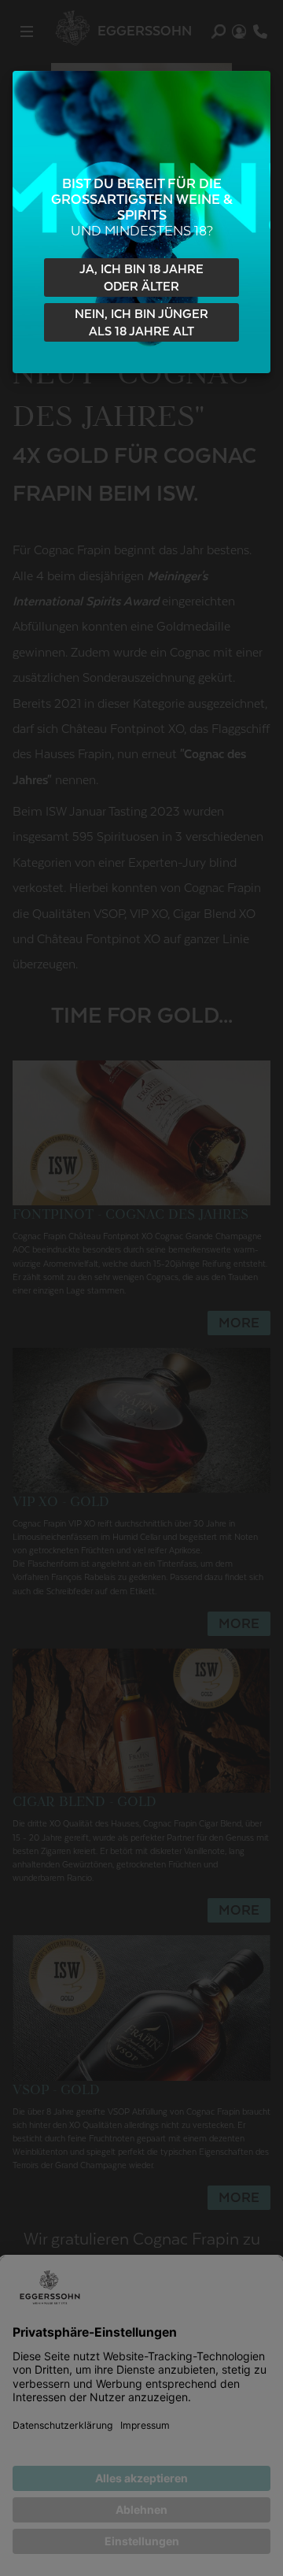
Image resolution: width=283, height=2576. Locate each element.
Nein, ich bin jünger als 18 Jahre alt (141, 323)
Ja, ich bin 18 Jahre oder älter (141, 278)
